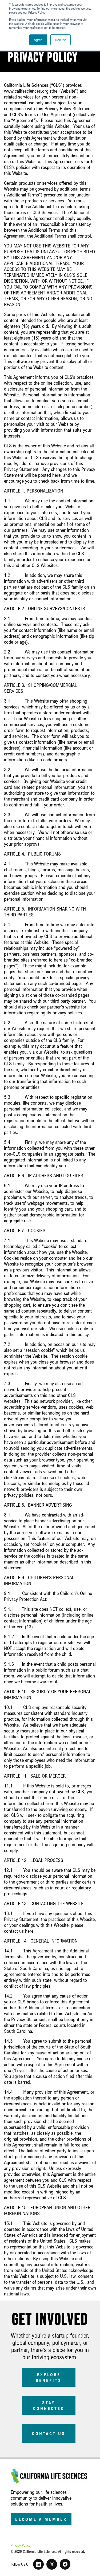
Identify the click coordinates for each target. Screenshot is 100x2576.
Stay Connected (49, 2405)
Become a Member (41, 2519)
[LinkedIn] (38, 2564)
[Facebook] (65, 2564)
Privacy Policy (21, 2545)
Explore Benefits (49, 2377)
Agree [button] (38, 40)
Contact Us (49, 2433)
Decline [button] (61, 40)
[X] (52, 2564)
